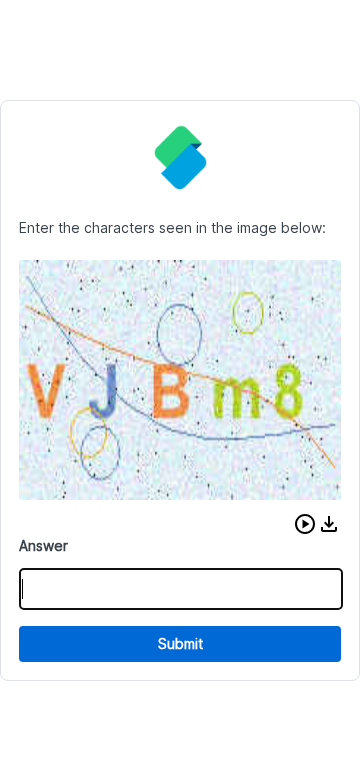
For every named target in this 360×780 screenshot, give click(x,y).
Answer (43, 545)
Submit (180, 643)
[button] (305, 524)
